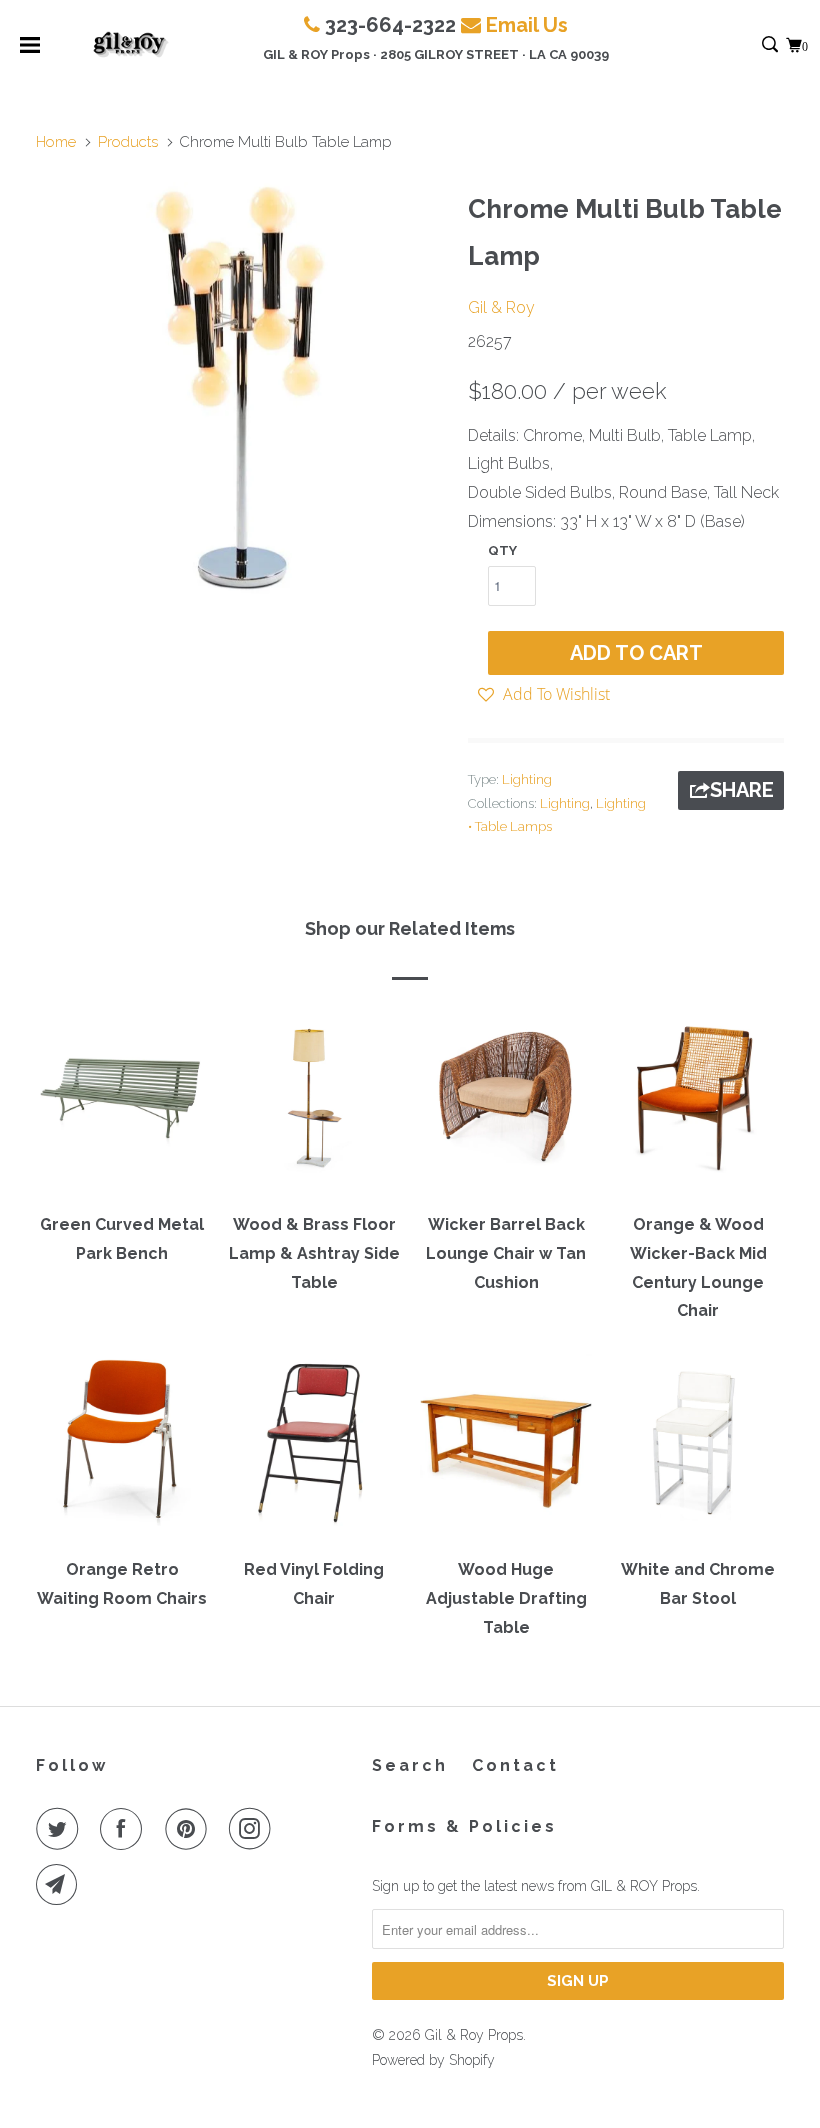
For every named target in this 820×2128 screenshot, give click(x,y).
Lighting (527, 779)
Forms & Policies (464, 1826)
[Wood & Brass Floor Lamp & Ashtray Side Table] (314, 1104)
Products (128, 142)
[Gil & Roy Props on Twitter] (61, 1829)
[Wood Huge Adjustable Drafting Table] (506, 1449)
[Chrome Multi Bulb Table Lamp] (242, 388)
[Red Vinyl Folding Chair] (314, 1449)
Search (410, 1765)
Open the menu (30, 51)
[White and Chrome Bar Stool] (698, 1449)
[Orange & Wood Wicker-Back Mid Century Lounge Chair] (698, 1104)
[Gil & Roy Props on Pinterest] (190, 1829)
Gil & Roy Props (474, 2035)
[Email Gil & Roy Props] (61, 1885)
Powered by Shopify (433, 2060)
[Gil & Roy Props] (131, 45)
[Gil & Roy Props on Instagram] (254, 1829)
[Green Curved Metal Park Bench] (122, 1104)
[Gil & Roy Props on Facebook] (125, 1829)
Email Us (527, 25)
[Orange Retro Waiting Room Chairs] (122, 1449)
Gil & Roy (501, 307)
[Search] (771, 45)
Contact (515, 1765)
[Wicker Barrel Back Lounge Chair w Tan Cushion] (506, 1104)
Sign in (748, 45)
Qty (502, 550)
